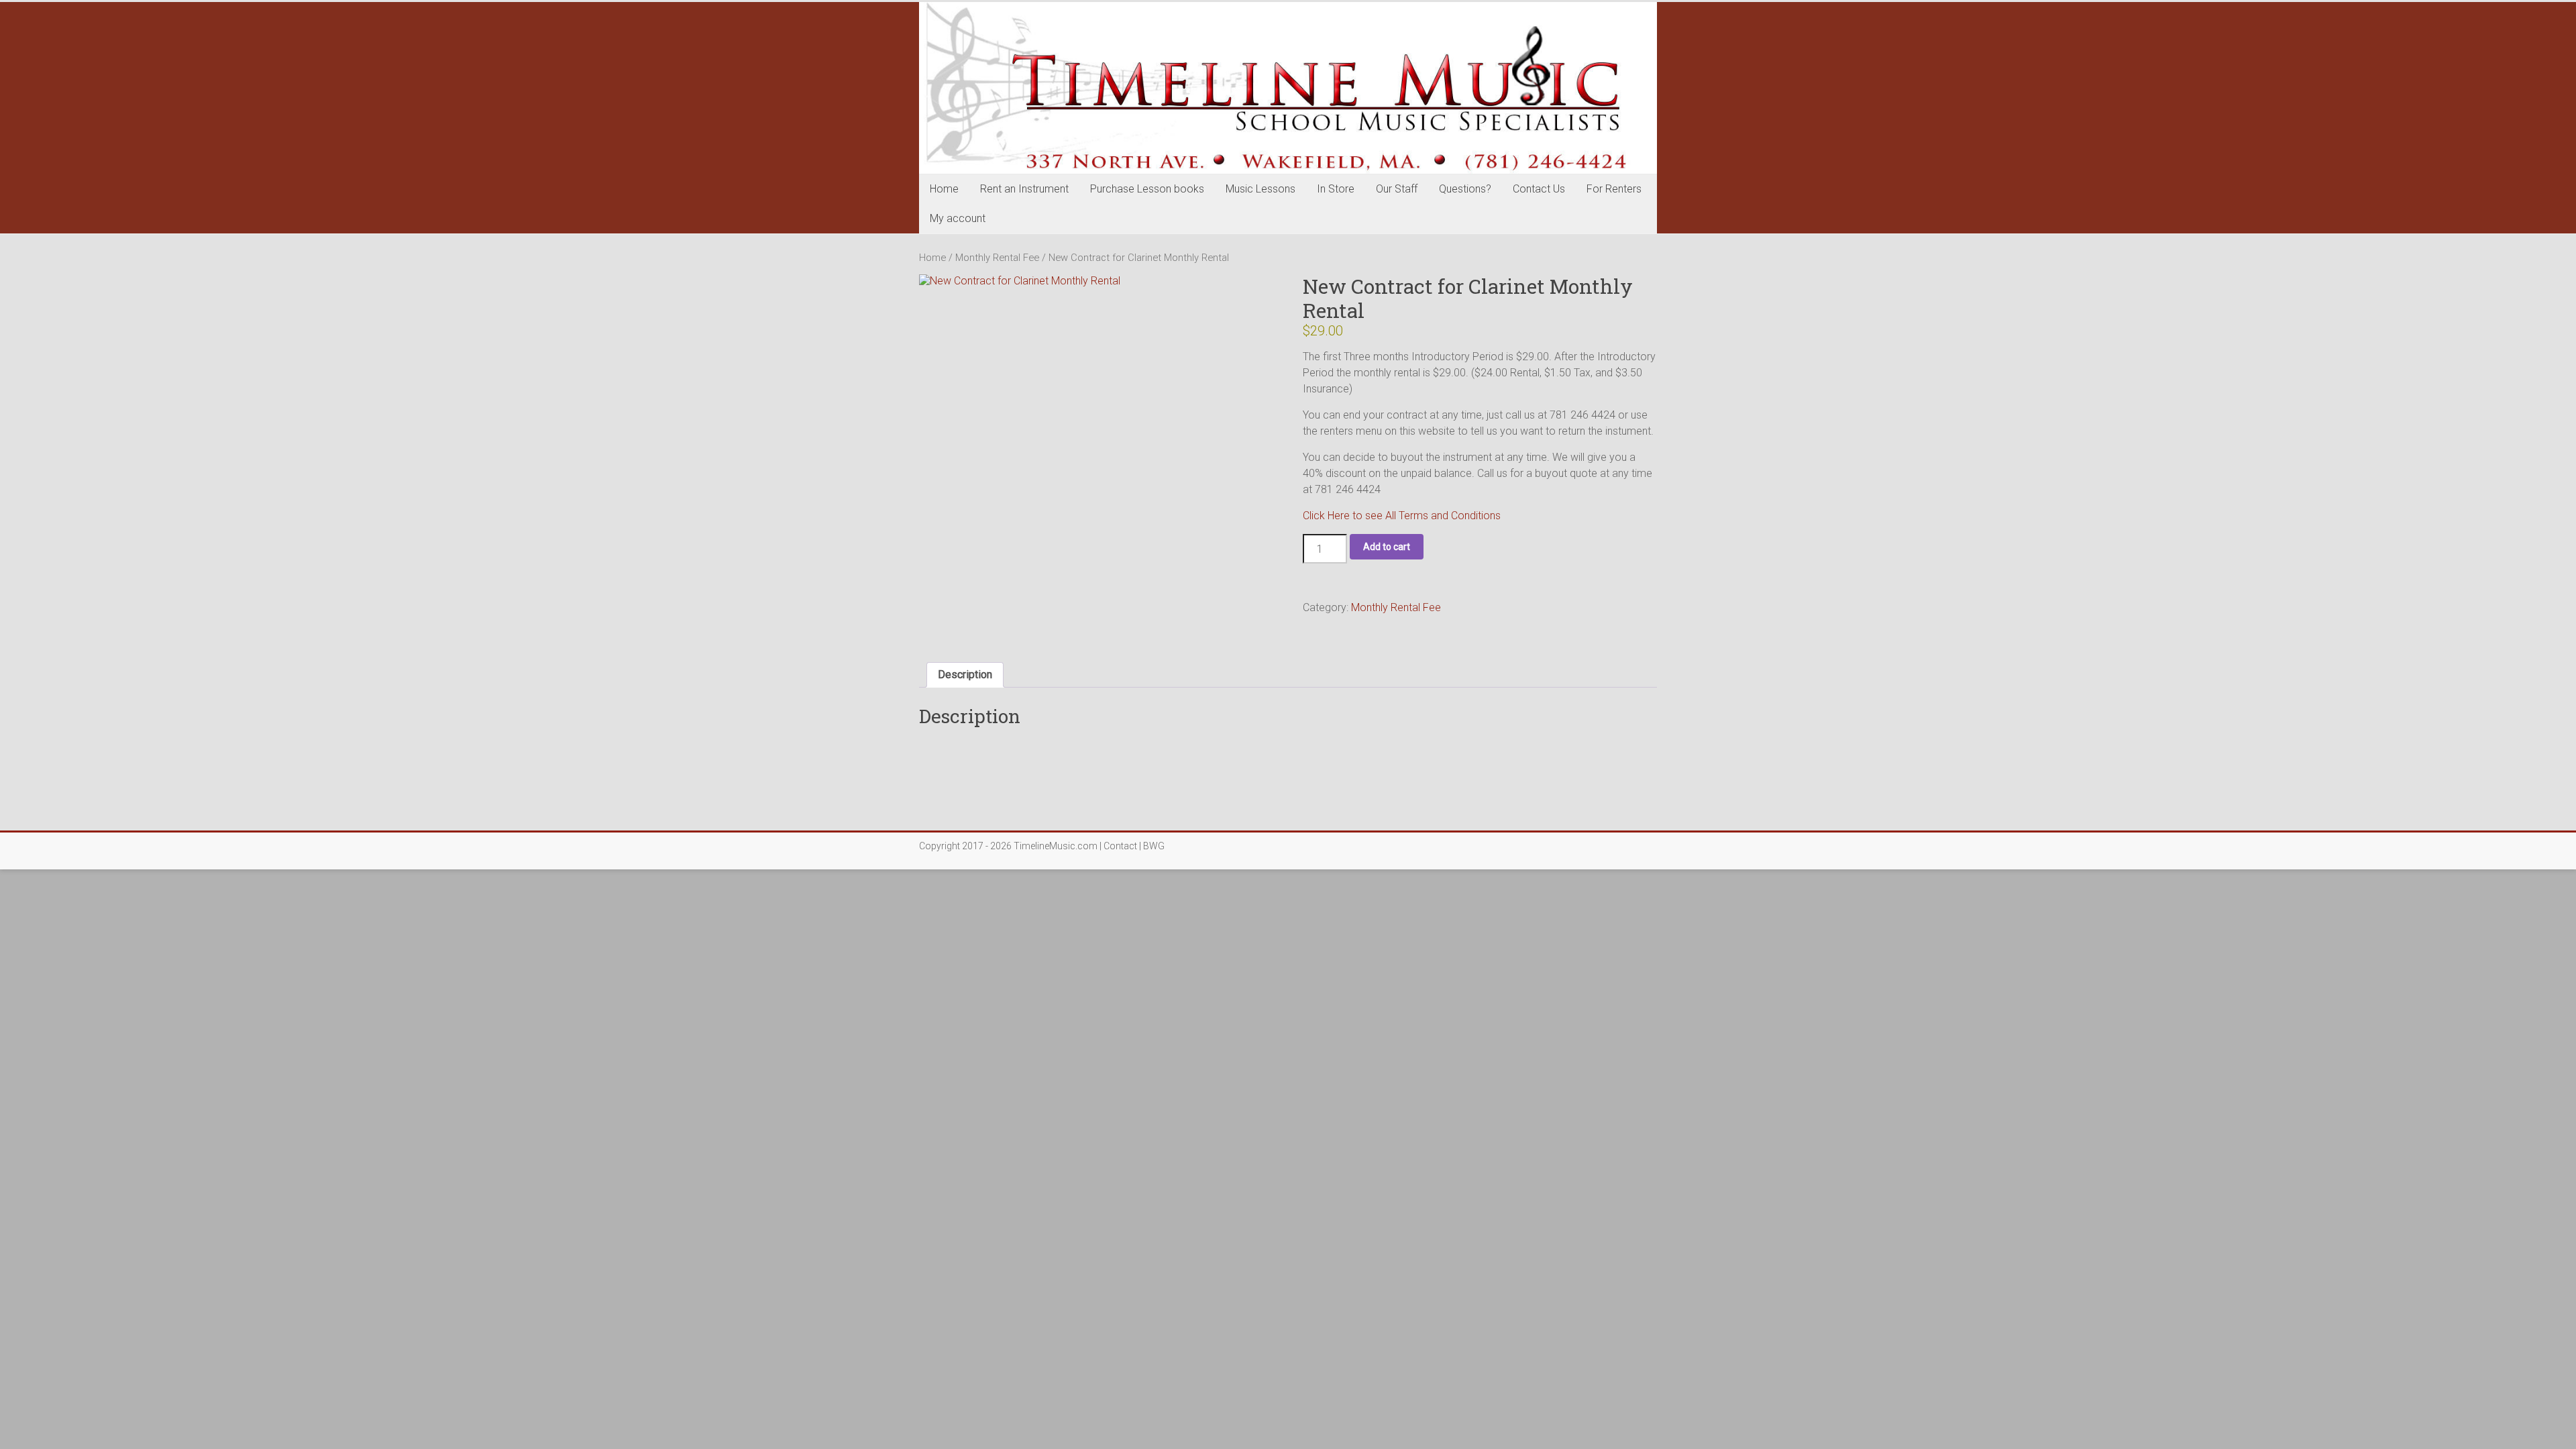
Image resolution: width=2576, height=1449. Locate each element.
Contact (1120, 846)
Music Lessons (1260, 189)
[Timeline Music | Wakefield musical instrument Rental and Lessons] (1288, 88)
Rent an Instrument (1024, 189)
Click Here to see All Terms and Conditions (1402, 516)
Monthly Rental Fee (997, 258)
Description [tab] (965, 675)
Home (944, 189)
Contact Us (1539, 189)
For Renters (1614, 189)
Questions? (1465, 189)
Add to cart (1387, 547)
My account (958, 218)
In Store (1336, 189)
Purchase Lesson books (1147, 189)
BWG (1154, 846)
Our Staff (1397, 189)
